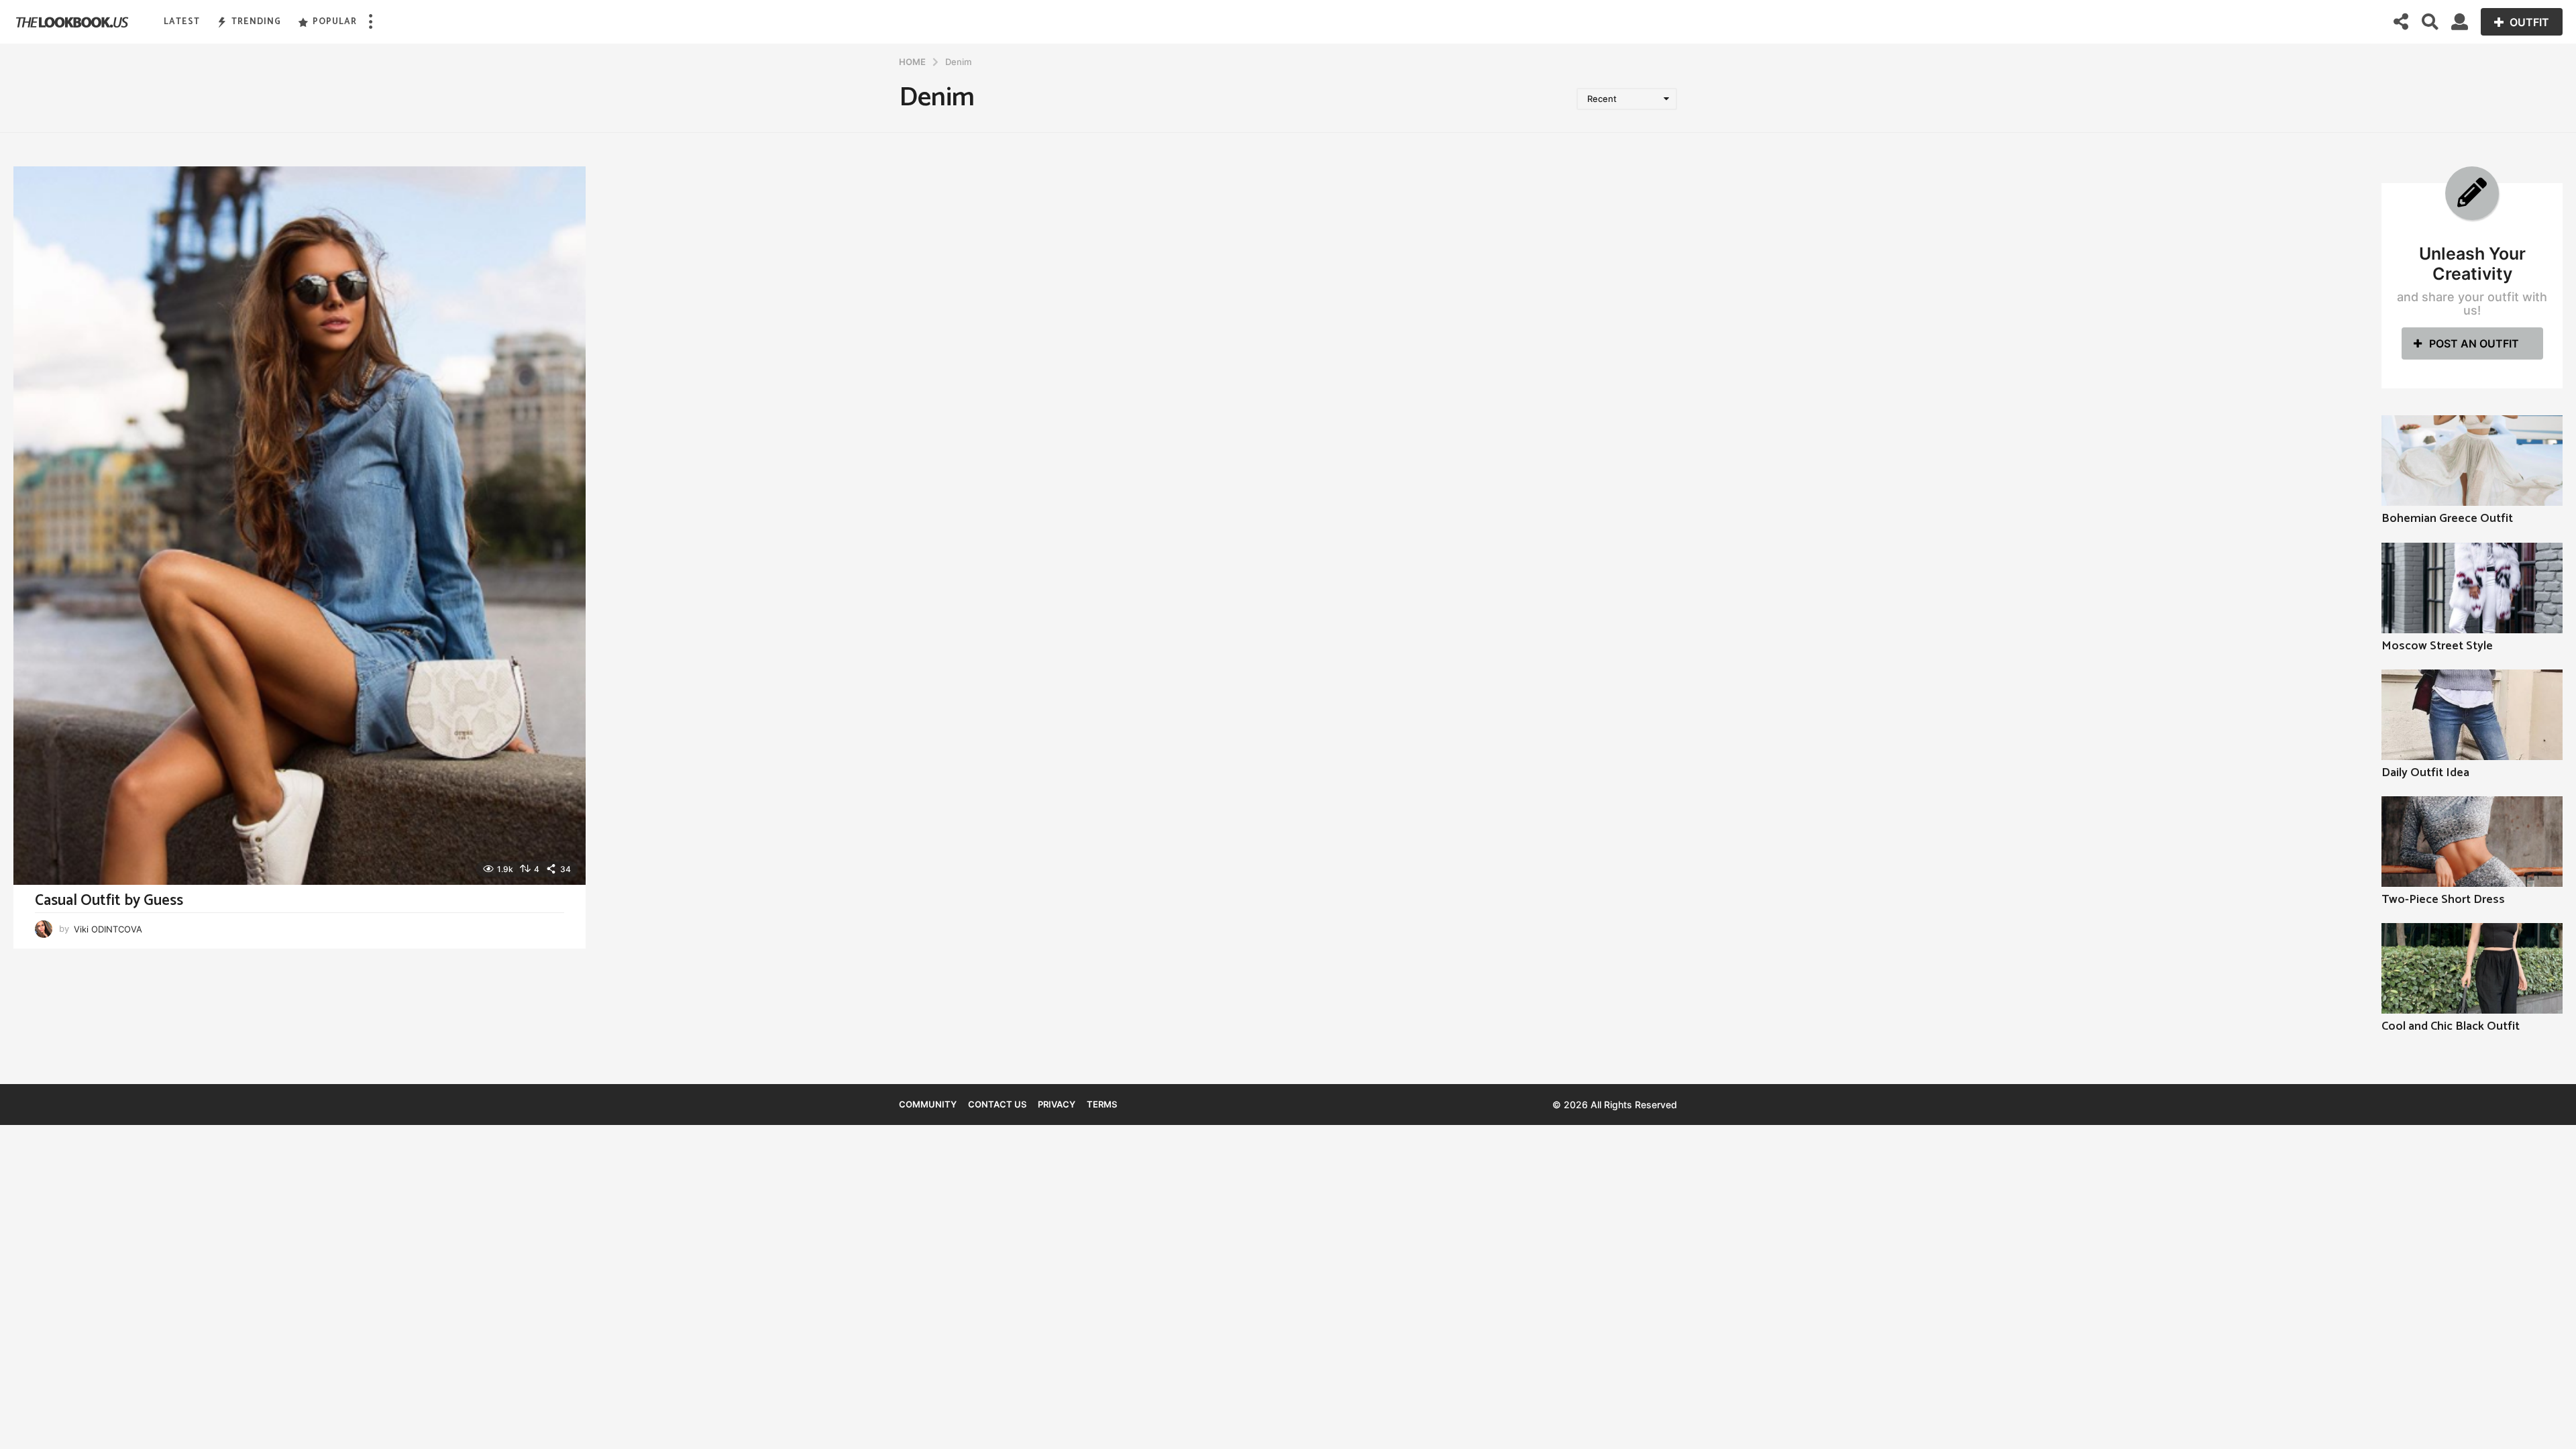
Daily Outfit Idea (2425, 773)
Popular (335, 22)
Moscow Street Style (2437, 646)
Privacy (1057, 1104)
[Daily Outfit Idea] (2472, 715)
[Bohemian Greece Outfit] (2472, 461)
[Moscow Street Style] (2472, 588)
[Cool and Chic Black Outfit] (2472, 968)
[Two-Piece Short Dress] (2472, 842)
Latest (182, 22)
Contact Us (997, 1104)
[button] (370, 22)
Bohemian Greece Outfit (2447, 519)
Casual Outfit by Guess (109, 901)
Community (928, 1104)
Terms (1102, 1104)
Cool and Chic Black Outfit (2451, 1026)
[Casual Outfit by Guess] (300, 525)
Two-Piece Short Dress (2443, 900)
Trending (256, 22)
